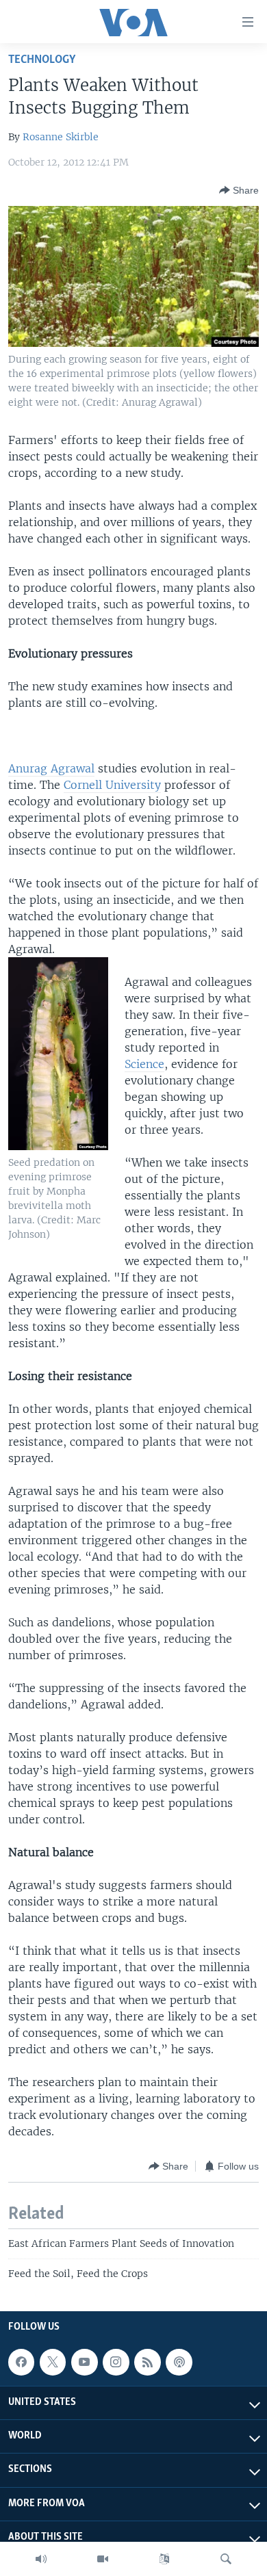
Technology (42, 60)
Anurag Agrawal (51, 768)
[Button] (239, 190)
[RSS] (147, 2362)
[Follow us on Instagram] (116, 2362)
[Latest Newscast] (41, 2559)
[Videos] (103, 2559)
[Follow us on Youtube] (84, 2362)
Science (144, 1064)
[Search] (226, 2559)
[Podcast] (179, 2362)
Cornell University (112, 785)
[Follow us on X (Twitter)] (53, 2362)
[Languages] (164, 2559)
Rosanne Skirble (61, 137)
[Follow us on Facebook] (21, 2362)
